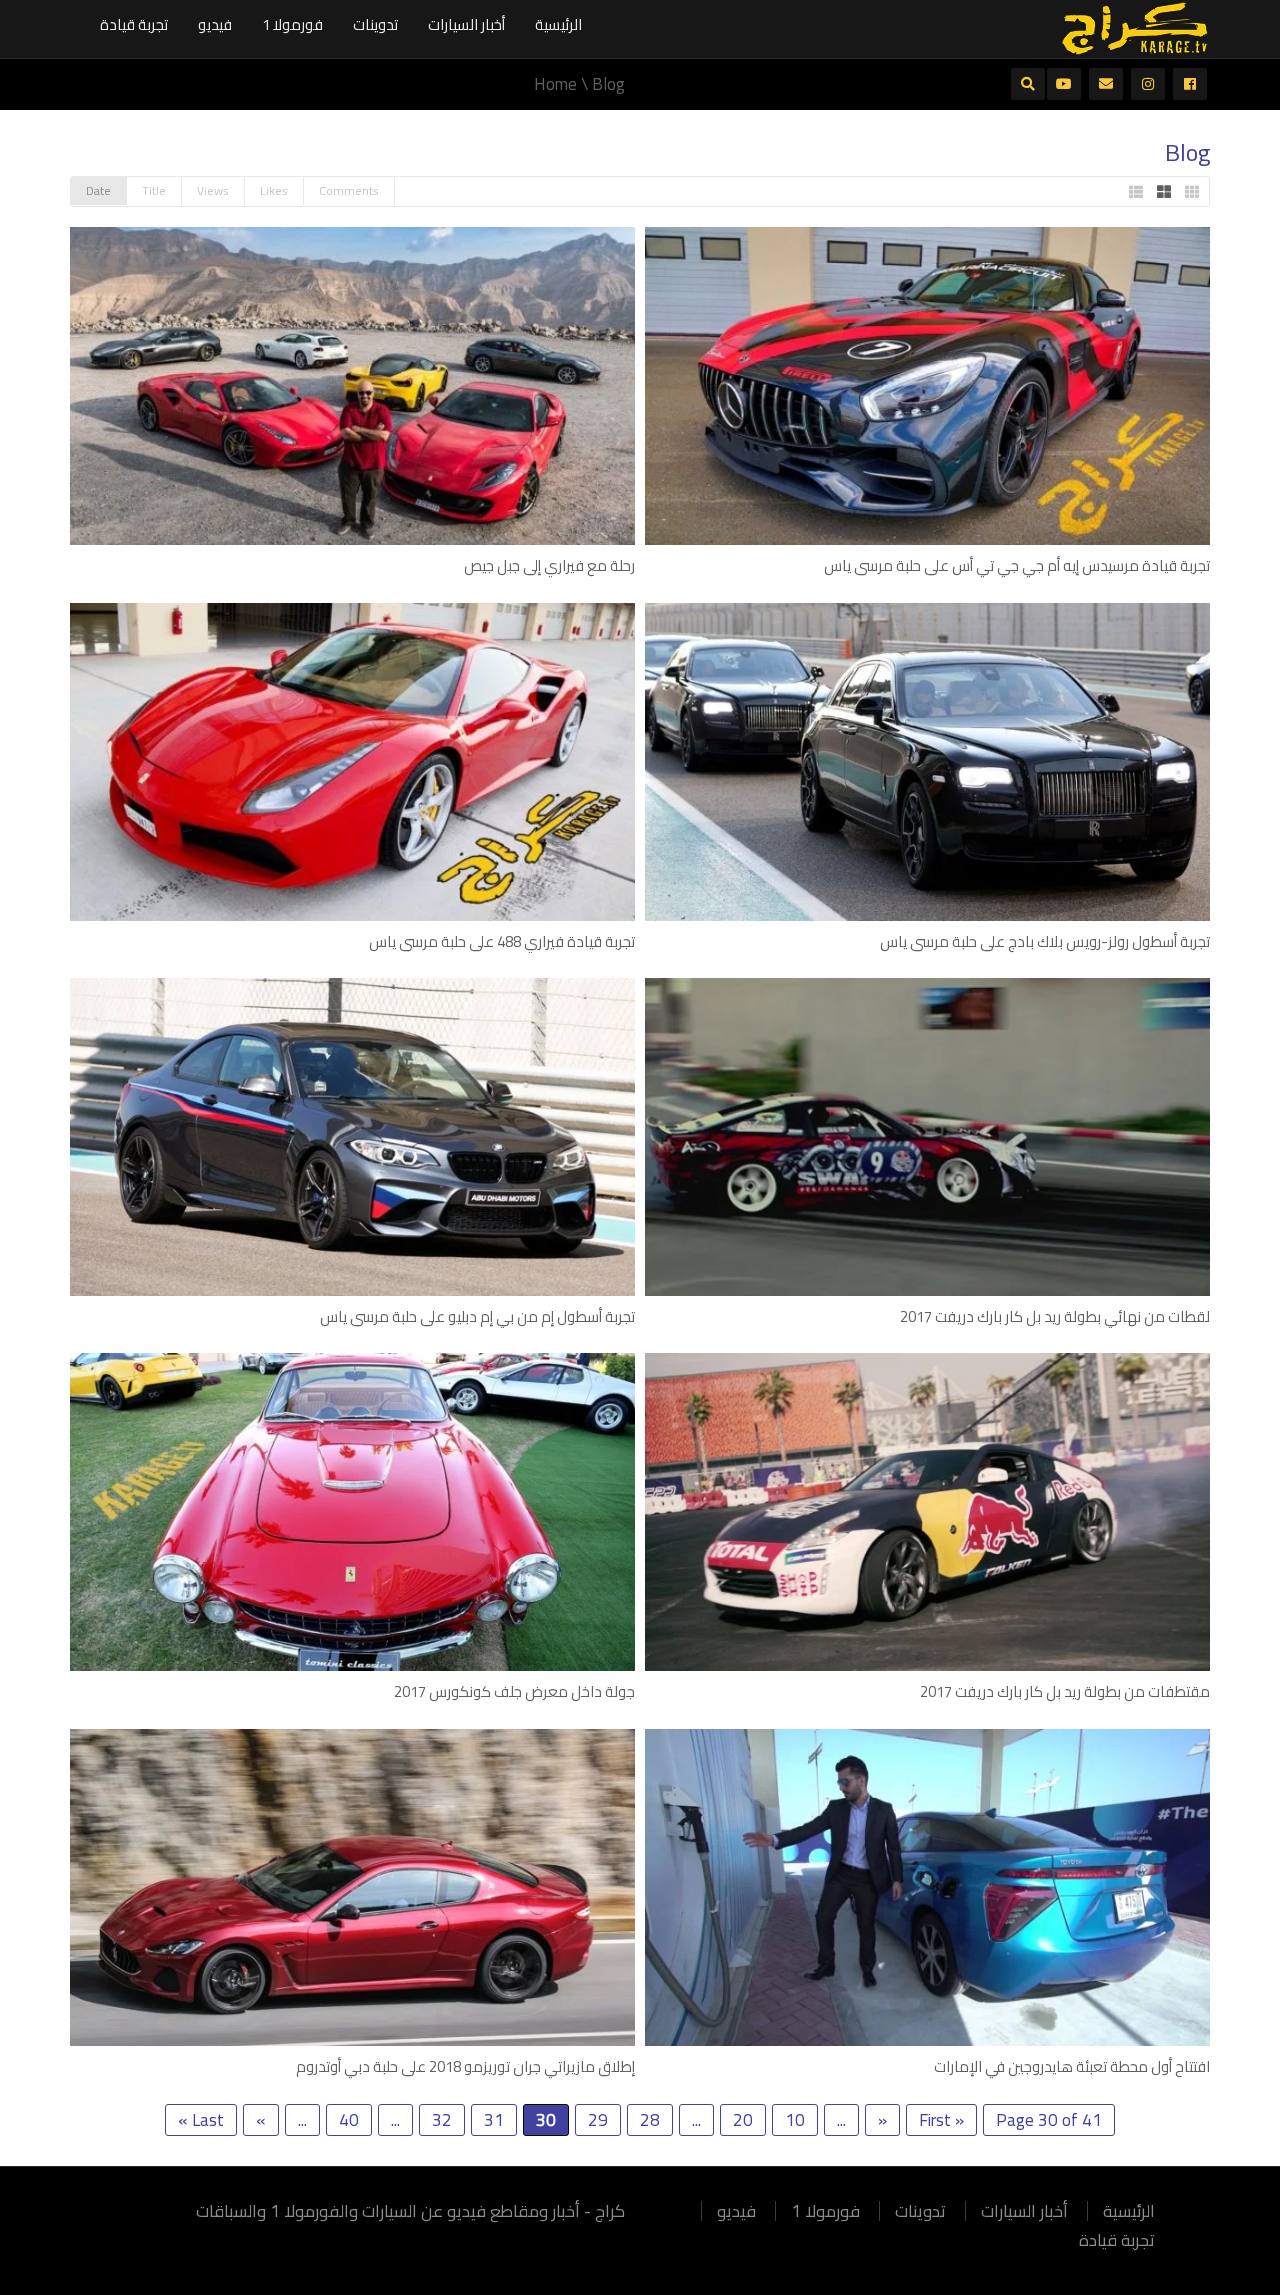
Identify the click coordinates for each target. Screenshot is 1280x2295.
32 (442, 2120)
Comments (349, 190)
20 (743, 2120)
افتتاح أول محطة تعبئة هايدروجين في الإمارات (1072, 2066)
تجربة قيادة (134, 24)
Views (213, 190)
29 (598, 2120)
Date (98, 190)
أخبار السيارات (466, 24)
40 (349, 2120)
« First (941, 2120)
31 (494, 2120)
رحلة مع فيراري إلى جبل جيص (549, 565)
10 (795, 2120)
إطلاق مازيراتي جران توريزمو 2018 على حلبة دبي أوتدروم (465, 2066)
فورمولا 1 (292, 24)
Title (154, 190)
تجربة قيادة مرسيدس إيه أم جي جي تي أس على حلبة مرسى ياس (1017, 565)
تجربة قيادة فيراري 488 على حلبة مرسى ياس (502, 941)
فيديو (215, 24)
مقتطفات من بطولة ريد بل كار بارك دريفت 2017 (1065, 1691)
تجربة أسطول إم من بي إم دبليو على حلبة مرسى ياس (477, 1316)
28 (650, 2120)
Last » (201, 2120)
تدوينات (375, 24)
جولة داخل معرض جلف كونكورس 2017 (514, 1691)
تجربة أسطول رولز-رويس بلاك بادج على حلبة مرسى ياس (1045, 941)
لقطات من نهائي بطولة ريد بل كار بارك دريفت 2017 (1055, 1316)
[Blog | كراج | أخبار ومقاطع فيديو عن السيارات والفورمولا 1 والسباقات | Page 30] (1135, 27)
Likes (274, 190)
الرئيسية (558, 24)
